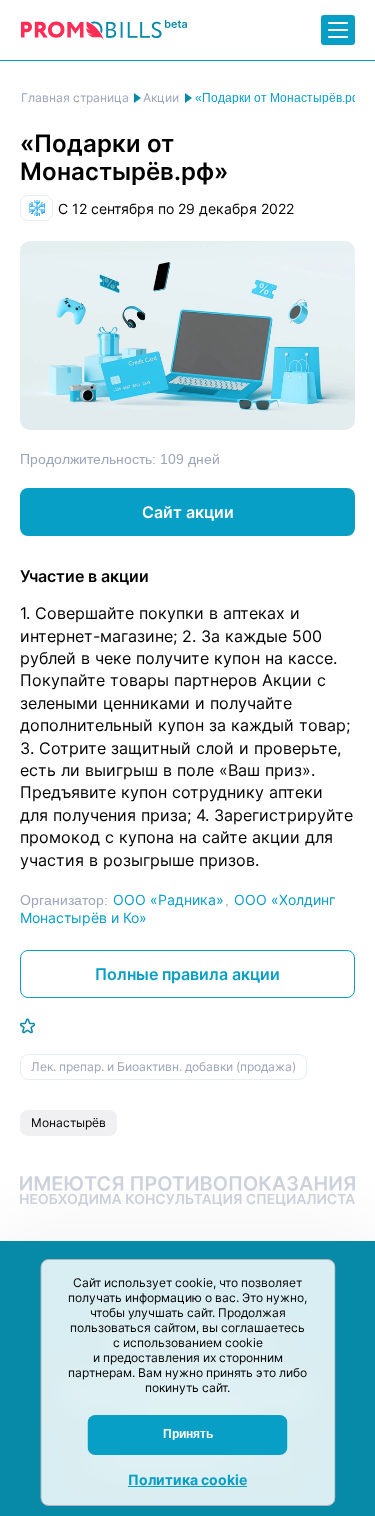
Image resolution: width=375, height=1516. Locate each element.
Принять (188, 1434)
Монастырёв (68, 1122)
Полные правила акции (187, 974)
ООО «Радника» (168, 899)
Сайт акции (188, 512)
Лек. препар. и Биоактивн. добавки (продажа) (163, 1066)
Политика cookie (187, 1479)
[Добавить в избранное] (27, 1026)
